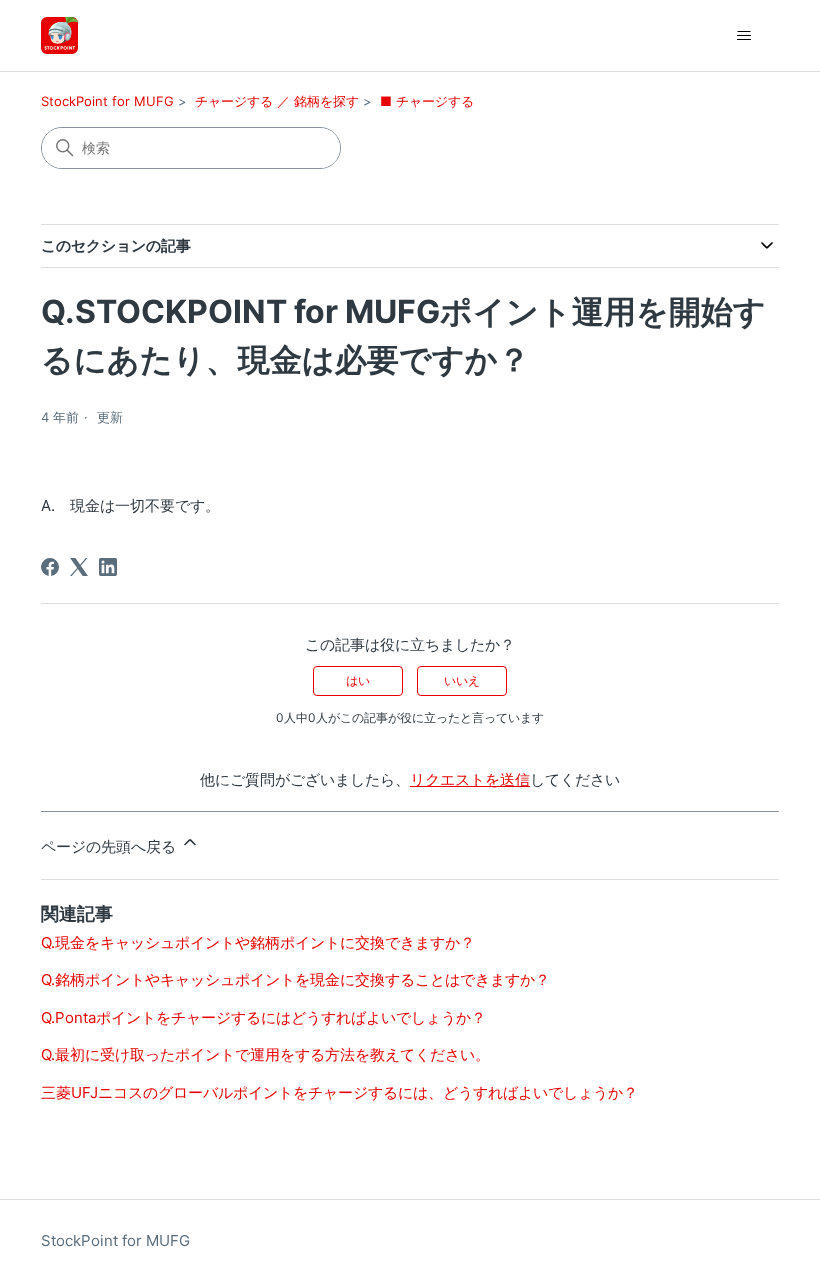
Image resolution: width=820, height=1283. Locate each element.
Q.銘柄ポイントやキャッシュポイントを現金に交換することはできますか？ (295, 979)
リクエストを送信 (470, 779)
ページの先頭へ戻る (110, 846)
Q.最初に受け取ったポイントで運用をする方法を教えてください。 (265, 1054)
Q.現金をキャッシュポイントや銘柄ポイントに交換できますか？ (258, 942)
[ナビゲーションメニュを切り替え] (743, 36)
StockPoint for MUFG (107, 101)
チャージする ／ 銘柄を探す (277, 101)
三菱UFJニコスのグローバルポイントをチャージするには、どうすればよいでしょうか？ (339, 1092)
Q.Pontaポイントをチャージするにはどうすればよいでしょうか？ (263, 1017)
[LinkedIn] (108, 567)
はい (358, 680)
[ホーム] (59, 35)
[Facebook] (50, 567)
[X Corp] (79, 567)
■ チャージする (427, 101)
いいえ (462, 680)
